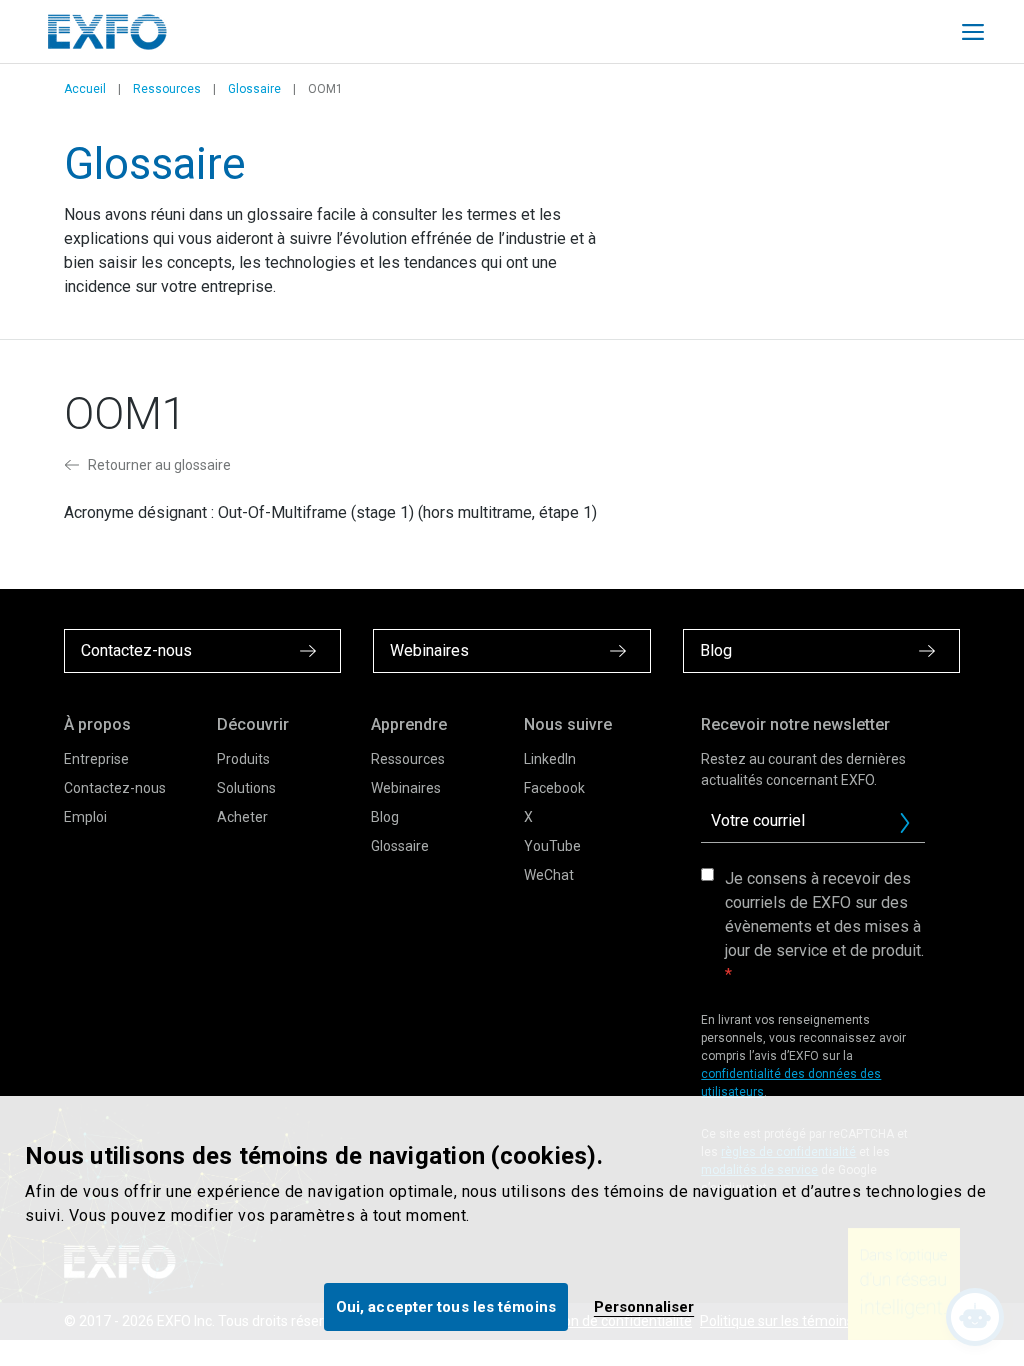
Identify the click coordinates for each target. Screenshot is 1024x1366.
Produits (243, 759)
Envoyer (905, 823)
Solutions (246, 788)
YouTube (552, 846)
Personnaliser (644, 1307)
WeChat (549, 875)
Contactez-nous (115, 788)
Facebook (554, 788)
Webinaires (406, 788)
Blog (385, 817)
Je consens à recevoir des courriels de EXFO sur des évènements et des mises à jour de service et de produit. (824, 914)
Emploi (85, 817)
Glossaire (254, 89)
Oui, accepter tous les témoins (446, 1307)
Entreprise (96, 759)
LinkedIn (550, 759)
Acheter (242, 817)
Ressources (167, 89)
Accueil (85, 89)
